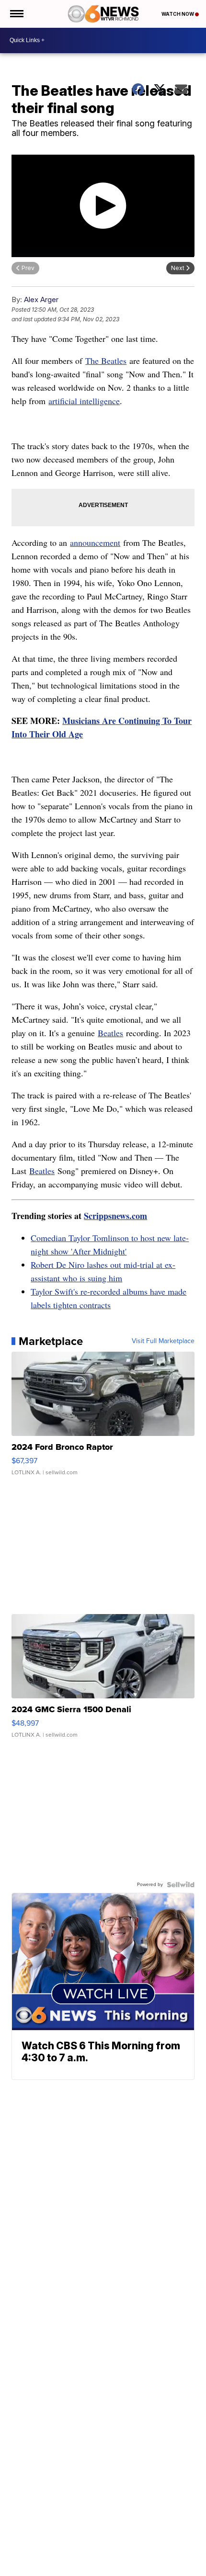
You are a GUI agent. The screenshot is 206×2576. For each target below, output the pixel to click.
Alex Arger (41, 299)
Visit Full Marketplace (163, 1341)
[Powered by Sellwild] (181, 1885)
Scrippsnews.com (115, 1216)
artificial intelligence (84, 401)
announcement (95, 542)
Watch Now (178, 14)
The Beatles (106, 361)
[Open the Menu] (16, 14)
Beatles (110, 1033)
